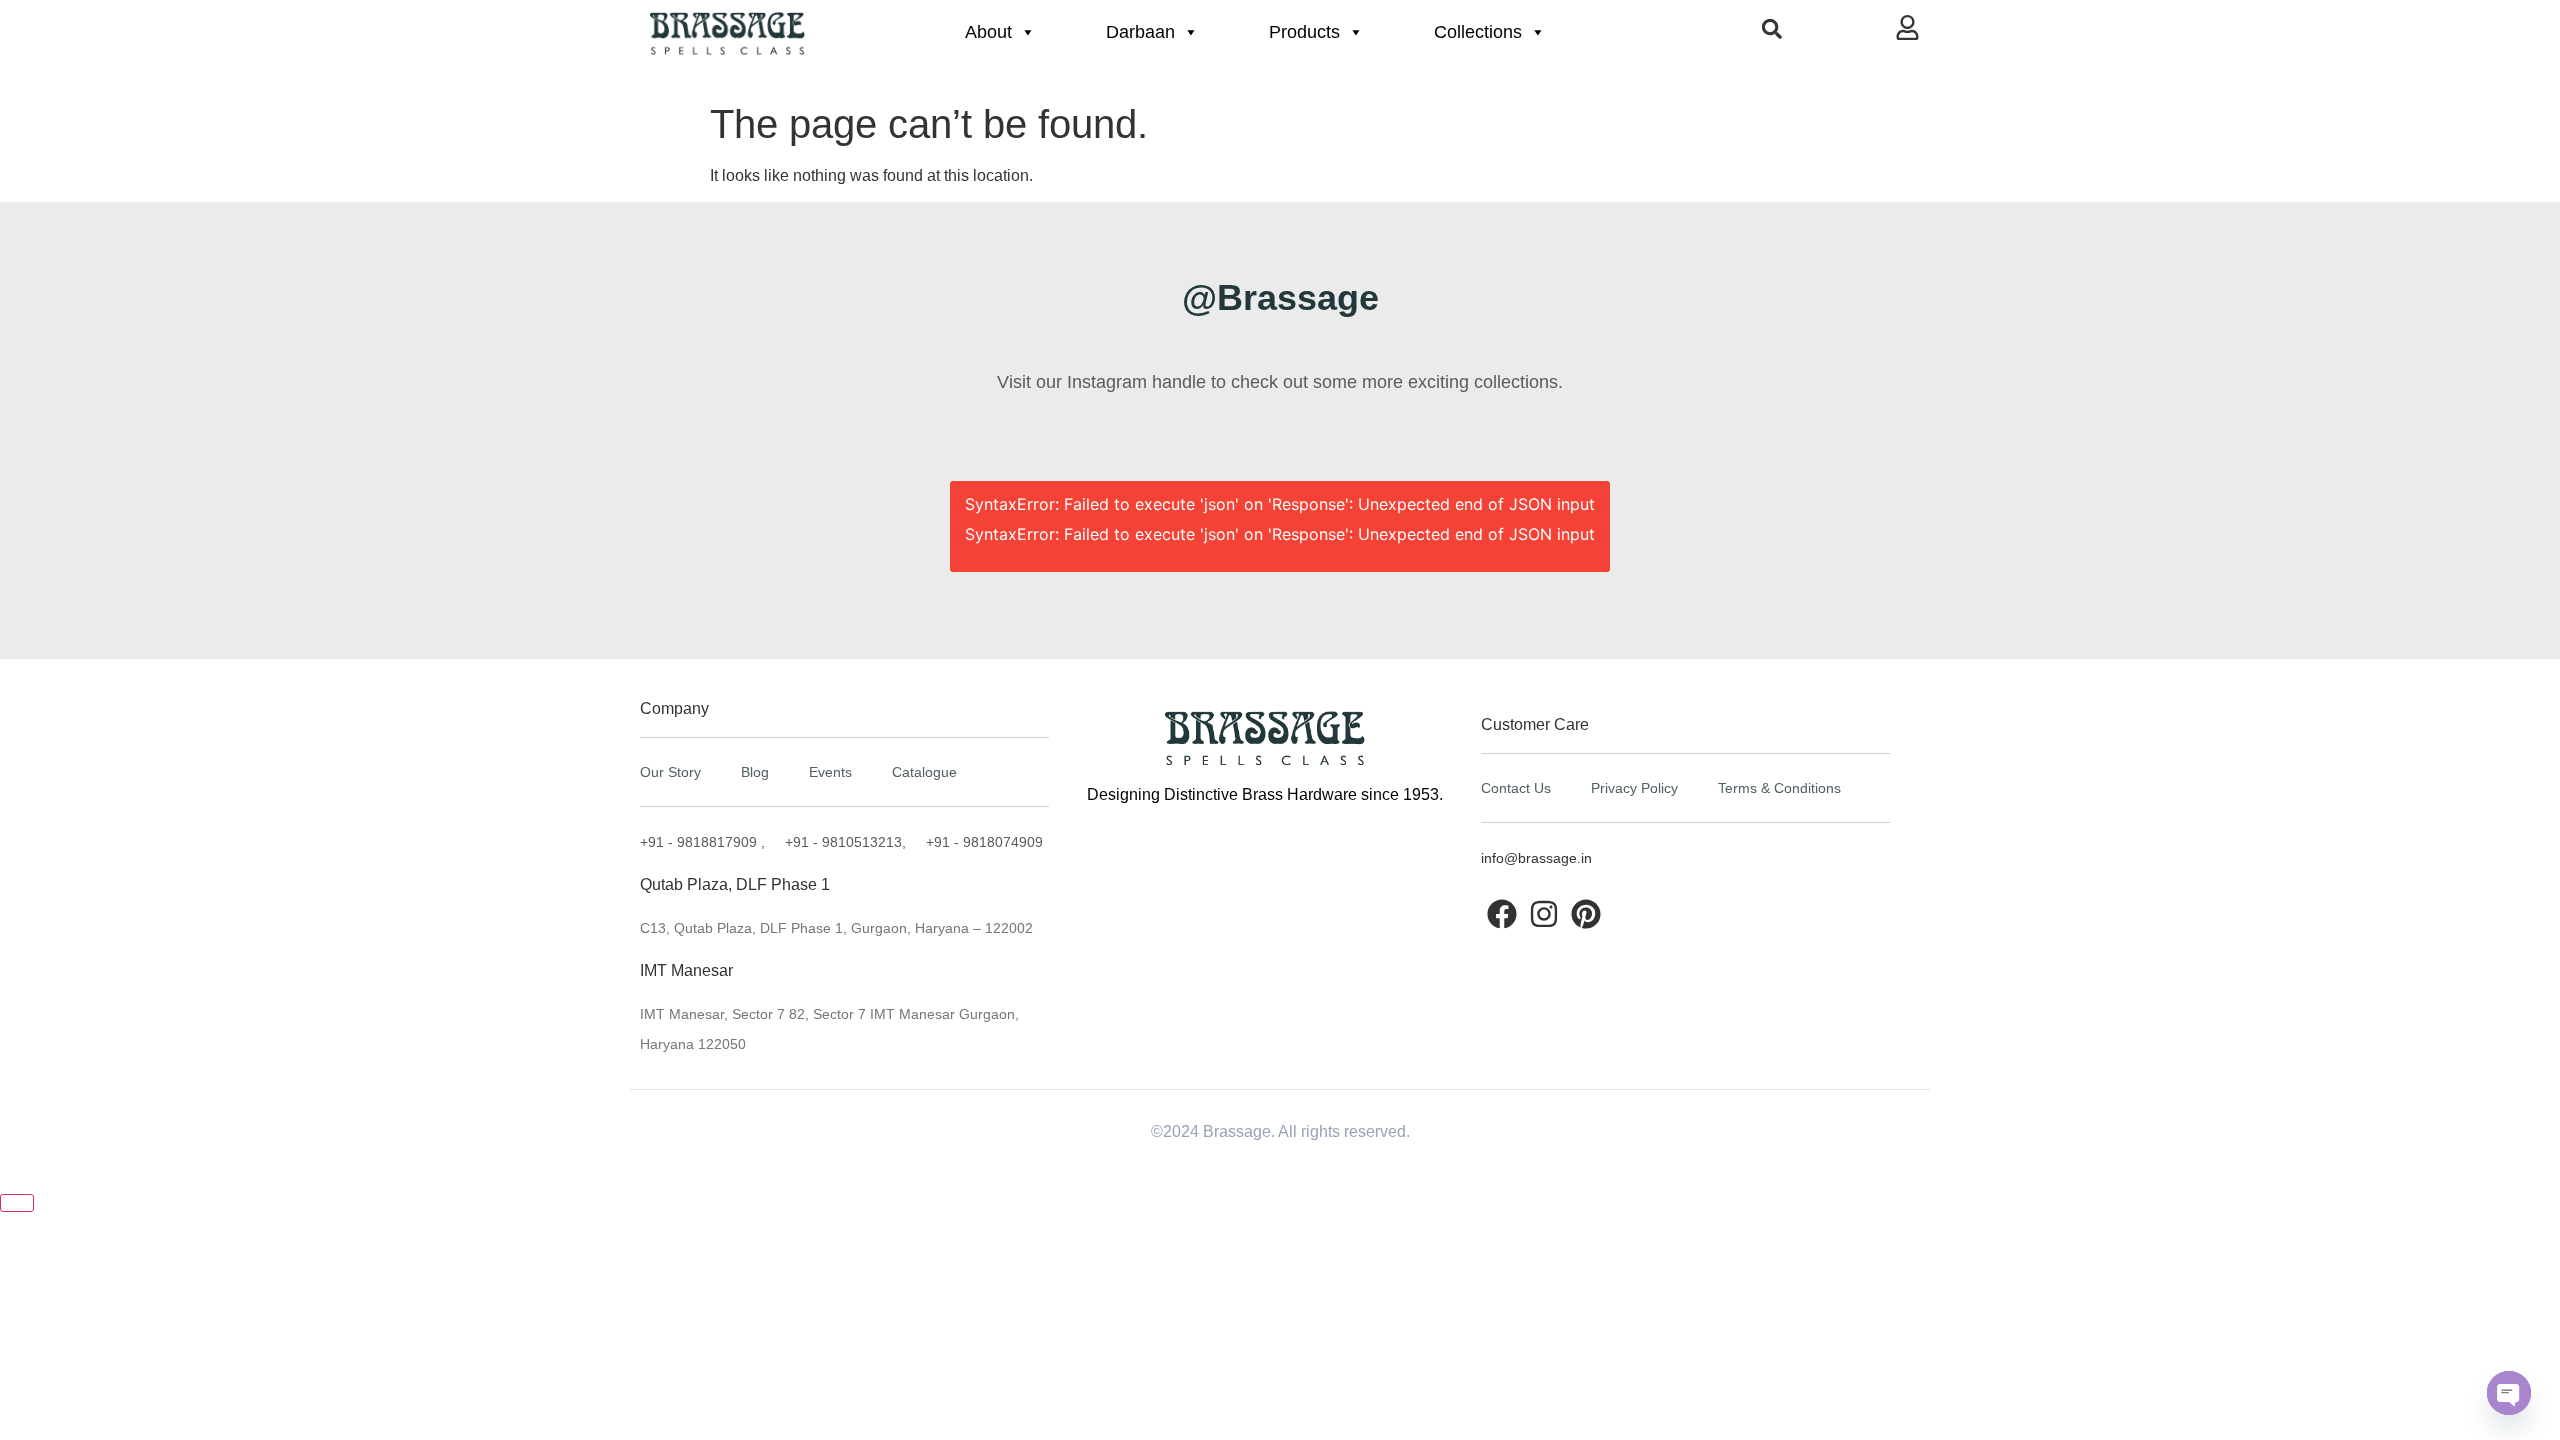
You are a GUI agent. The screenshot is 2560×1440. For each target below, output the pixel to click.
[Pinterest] (1586, 914)
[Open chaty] (2509, 1393)
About (988, 32)
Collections (1478, 32)
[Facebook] (1502, 914)
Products (1304, 32)
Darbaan (1140, 32)
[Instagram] (1544, 914)
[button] (1771, 28)
